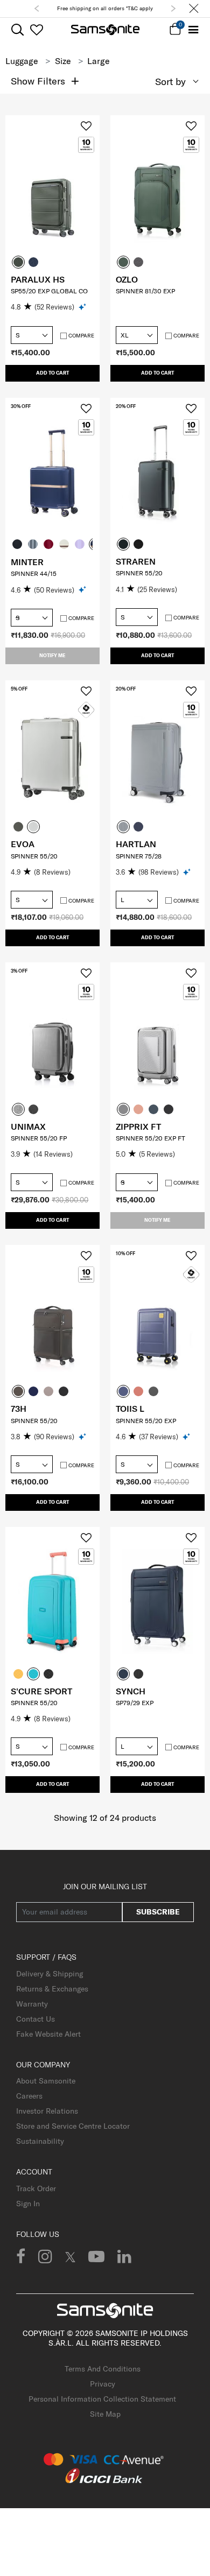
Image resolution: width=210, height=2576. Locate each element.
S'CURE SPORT (41, 1691)
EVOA (23, 844)
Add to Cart (52, 373)
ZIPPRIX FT (138, 1127)
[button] (37, 9)
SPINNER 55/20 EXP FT (150, 1138)
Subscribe (158, 1912)
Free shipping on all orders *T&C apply (105, 8)
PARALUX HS (38, 279)
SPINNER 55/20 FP (39, 1138)
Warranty (32, 2004)
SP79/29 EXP (135, 1703)
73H (19, 1409)
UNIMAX (28, 1127)
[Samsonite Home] (105, 30)
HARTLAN (136, 844)
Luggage (22, 61)
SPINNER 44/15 (34, 573)
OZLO (127, 279)
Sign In (28, 2204)
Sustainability (40, 2141)
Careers (29, 2096)
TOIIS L (130, 1409)
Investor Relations (47, 2111)
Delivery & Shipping (50, 1974)
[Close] (194, 9)
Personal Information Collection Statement (102, 2399)
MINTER (27, 562)
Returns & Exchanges (52, 1989)
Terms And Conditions (103, 2369)
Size (63, 61)
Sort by (170, 82)
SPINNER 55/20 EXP (146, 1421)
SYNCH (131, 1691)
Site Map (105, 2414)
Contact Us (36, 2019)
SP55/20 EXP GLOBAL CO (49, 291)
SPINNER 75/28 (139, 856)
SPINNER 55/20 (139, 573)
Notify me (52, 655)
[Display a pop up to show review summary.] (83, 307)
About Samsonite (46, 2081)
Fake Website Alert (48, 2034)
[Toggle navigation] (194, 30)
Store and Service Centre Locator (73, 2126)
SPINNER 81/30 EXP (145, 291)
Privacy (103, 2384)
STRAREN (136, 561)
